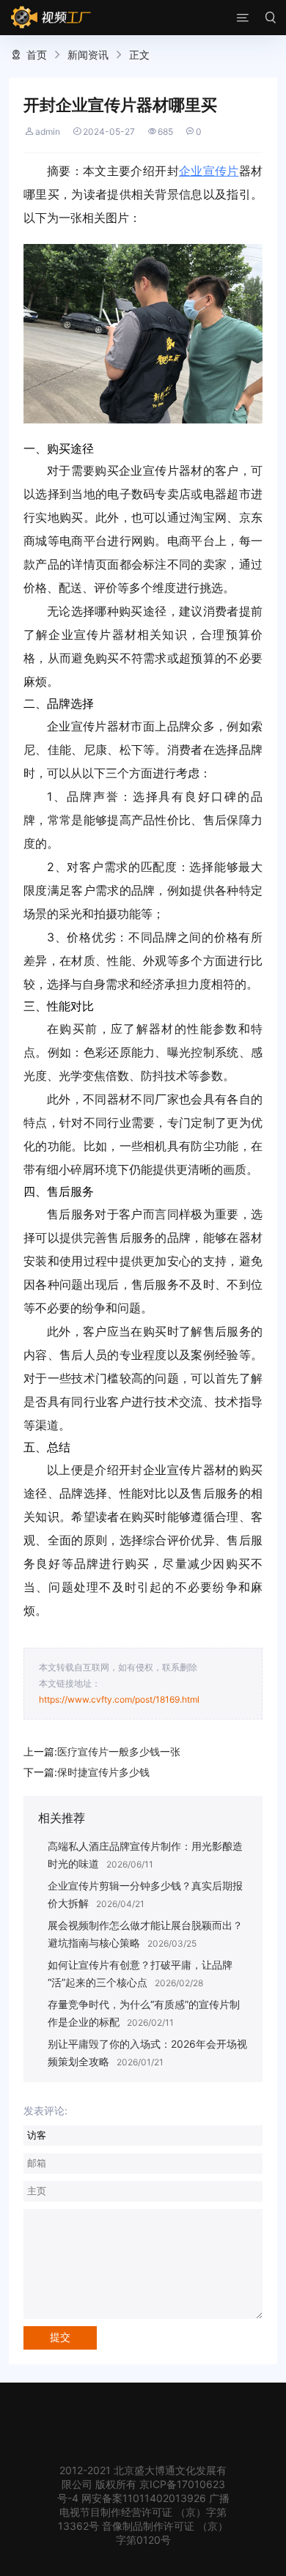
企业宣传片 (209, 171)
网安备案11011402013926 (144, 2498)
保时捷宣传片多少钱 (103, 1772)
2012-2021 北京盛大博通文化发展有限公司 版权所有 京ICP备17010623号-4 (142, 2484)
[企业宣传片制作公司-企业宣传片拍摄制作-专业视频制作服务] (51, 18)
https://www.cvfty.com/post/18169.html (119, 1699)
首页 (37, 55)
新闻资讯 (88, 55)
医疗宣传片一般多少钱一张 (119, 1751)
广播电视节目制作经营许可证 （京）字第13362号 (144, 2512)
